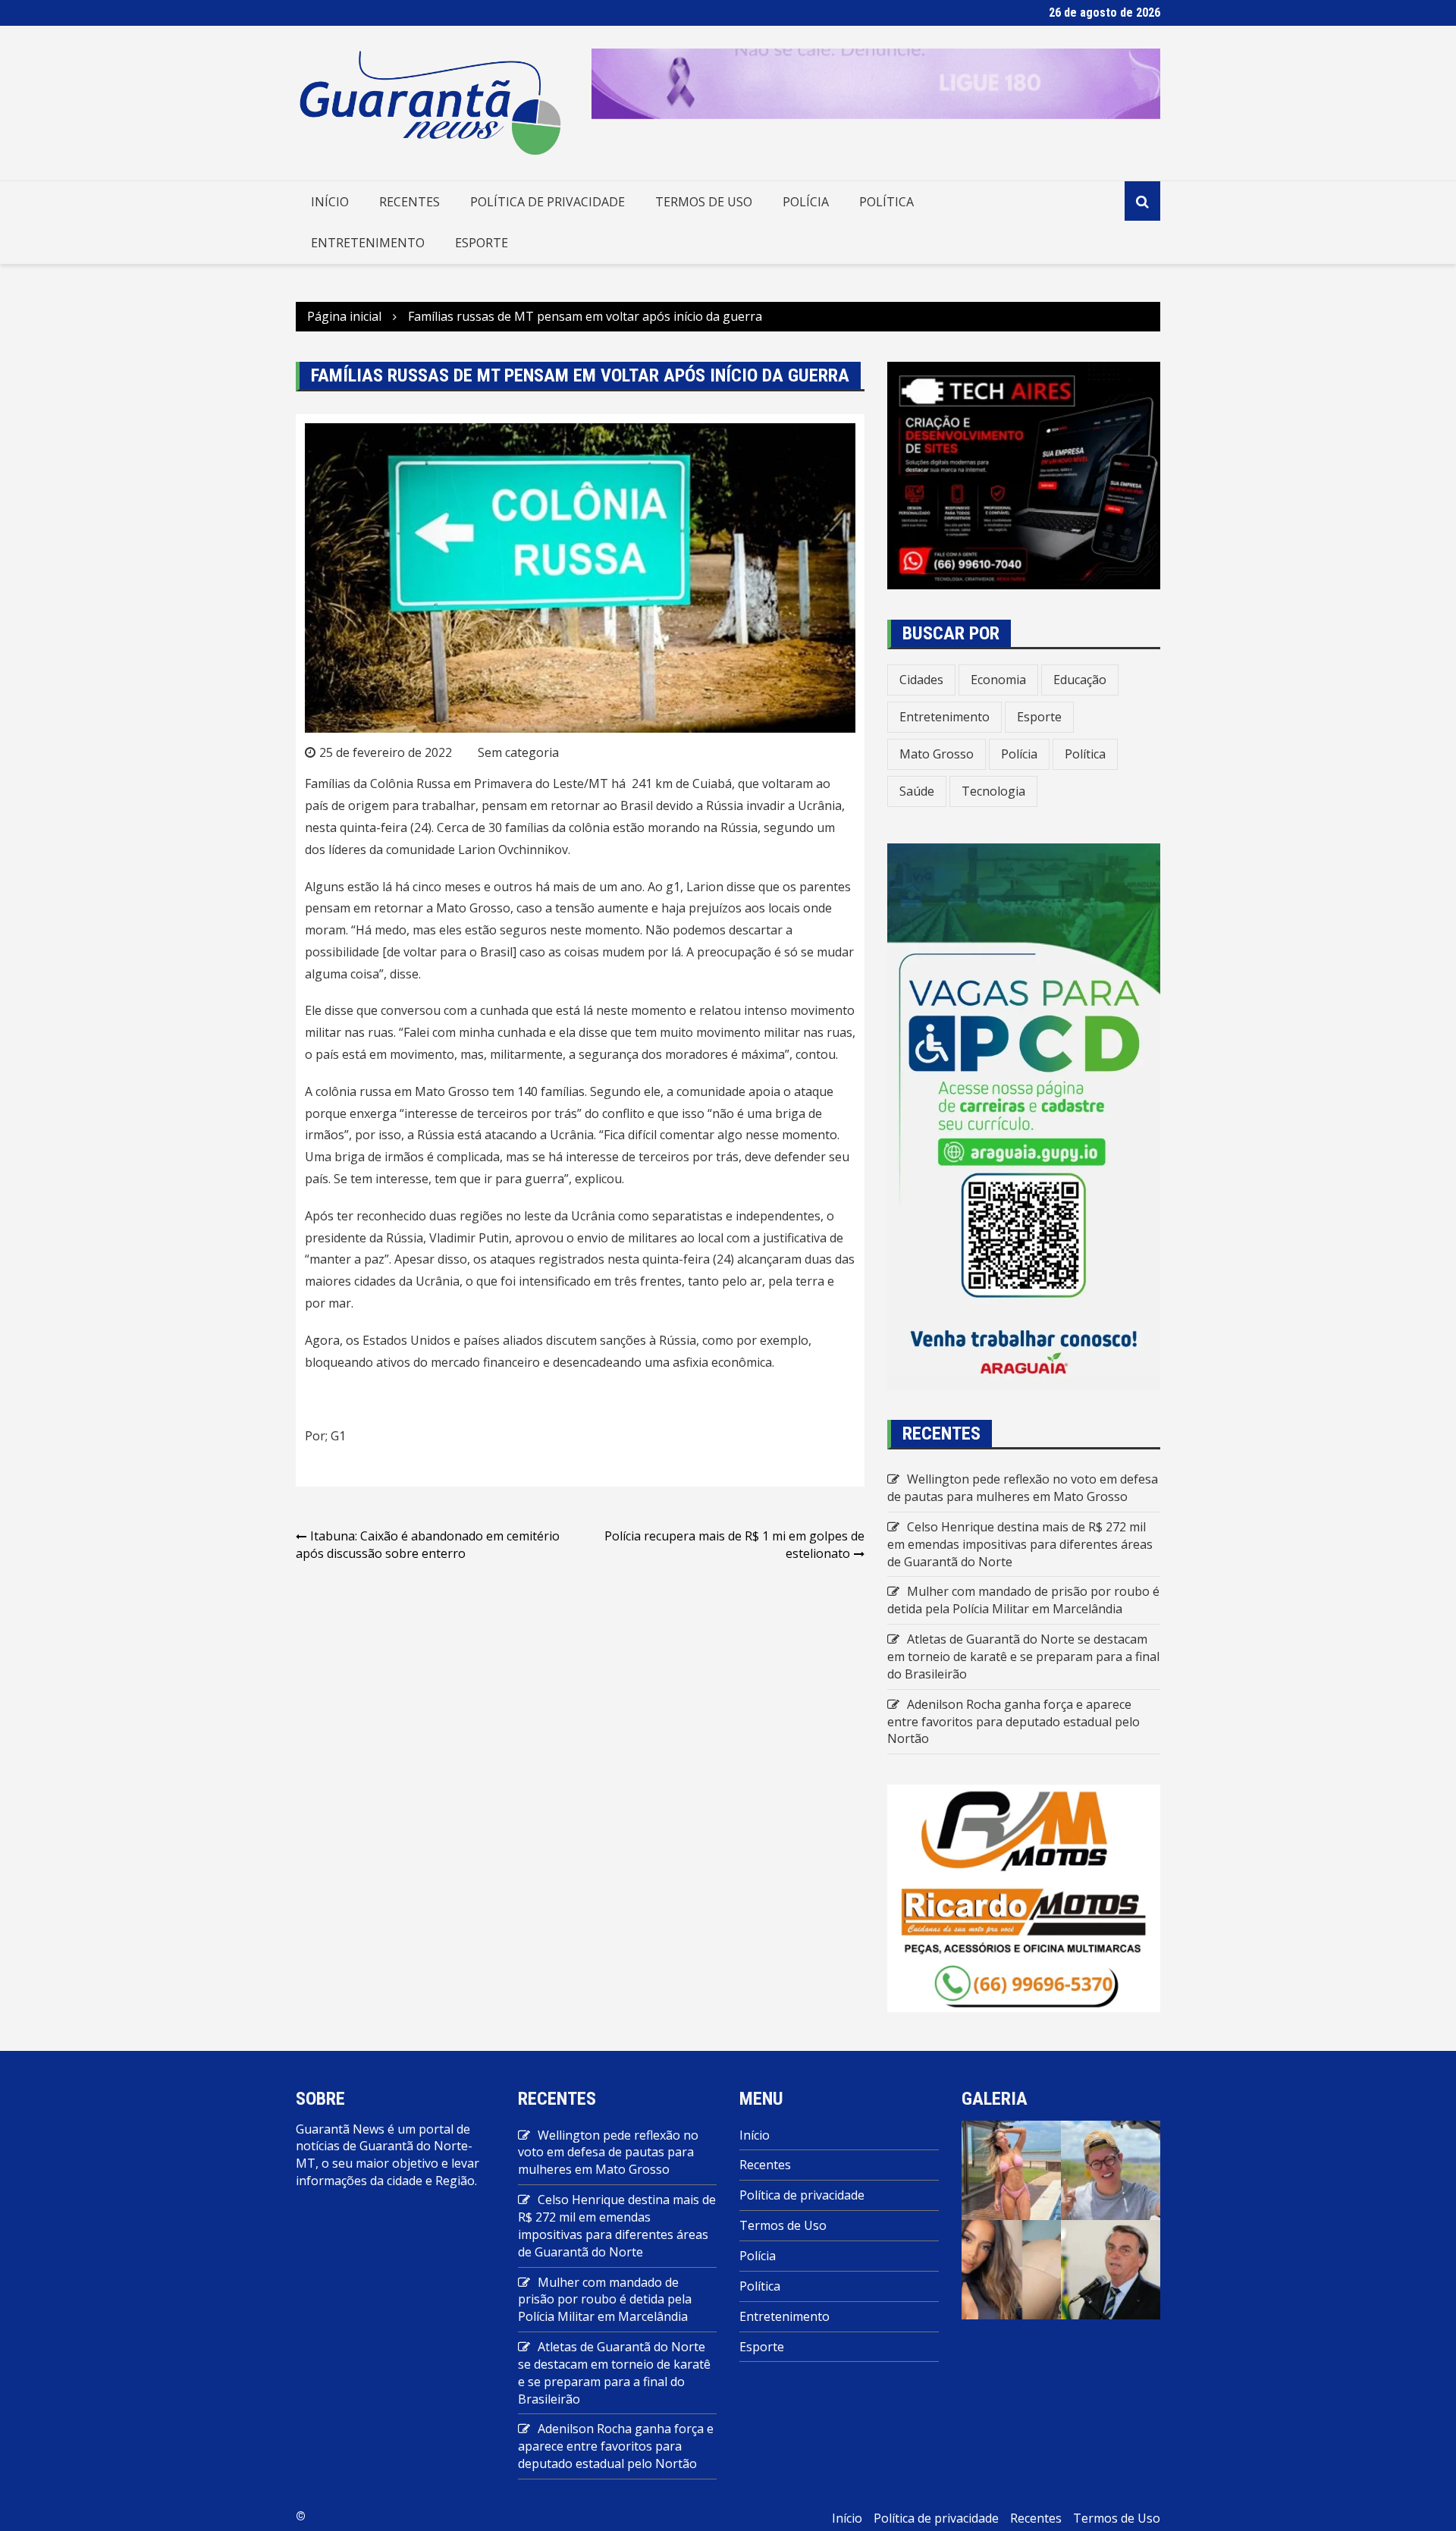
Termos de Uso (704, 202)
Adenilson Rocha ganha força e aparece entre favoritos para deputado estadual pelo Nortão (1014, 1722)
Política (886, 202)
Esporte (482, 243)
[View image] (1011, 2169)
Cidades (921, 680)
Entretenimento (368, 243)
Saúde (917, 791)
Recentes (409, 202)
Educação (1080, 680)
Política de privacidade (548, 202)
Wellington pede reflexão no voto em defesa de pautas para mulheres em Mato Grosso (1023, 1488)
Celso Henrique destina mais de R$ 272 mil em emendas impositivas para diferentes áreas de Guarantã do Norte (1020, 1544)
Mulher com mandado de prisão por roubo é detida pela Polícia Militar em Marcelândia (1023, 1600)
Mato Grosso (937, 754)
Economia (998, 680)
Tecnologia (993, 791)
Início (330, 202)
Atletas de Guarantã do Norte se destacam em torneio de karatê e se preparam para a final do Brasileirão (1023, 1656)
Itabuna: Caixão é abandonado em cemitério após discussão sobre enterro (428, 1545)
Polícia (806, 202)
